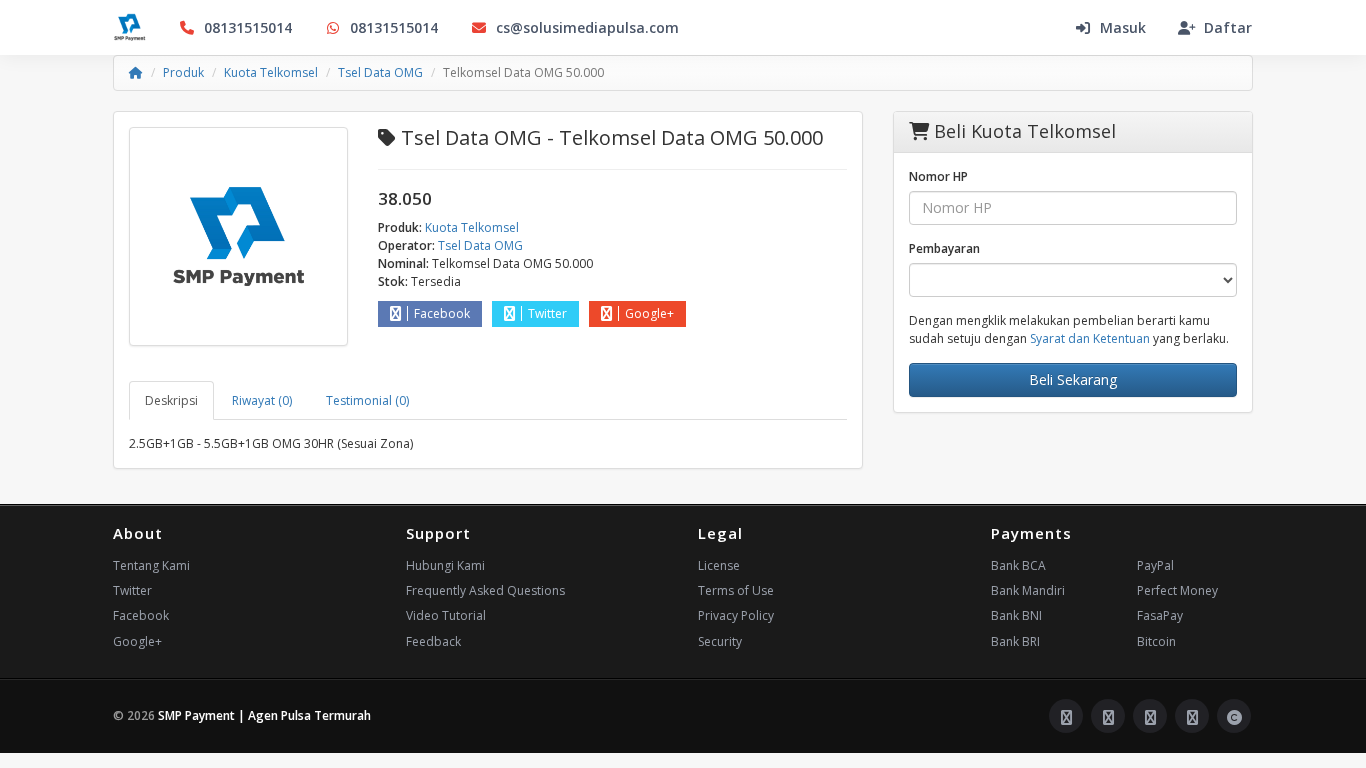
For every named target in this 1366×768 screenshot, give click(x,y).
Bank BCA (1018, 565)
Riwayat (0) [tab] (262, 400)
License (719, 565)
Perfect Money (1177, 590)
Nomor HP (938, 176)
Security (720, 641)
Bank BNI (1016, 615)
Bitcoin (1156, 641)
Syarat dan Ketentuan (1090, 338)
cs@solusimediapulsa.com (587, 27)
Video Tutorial (446, 615)
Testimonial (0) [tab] (367, 400)
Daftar (1228, 27)
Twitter (547, 313)
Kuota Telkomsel (271, 72)
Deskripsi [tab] (171, 400)
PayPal (1155, 565)
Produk (183, 72)
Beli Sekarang (1073, 379)
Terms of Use (736, 590)
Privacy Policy (736, 615)
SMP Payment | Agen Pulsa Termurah (264, 715)
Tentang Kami (151, 565)
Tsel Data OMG (380, 72)
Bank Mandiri (1028, 590)
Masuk (1123, 27)
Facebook (442, 313)
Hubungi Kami (445, 565)
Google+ (649, 313)
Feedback (433, 641)
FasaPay (1160, 615)
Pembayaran (944, 248)
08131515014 (248, 27)
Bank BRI (1015, 641)
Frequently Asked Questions (485, 590)
